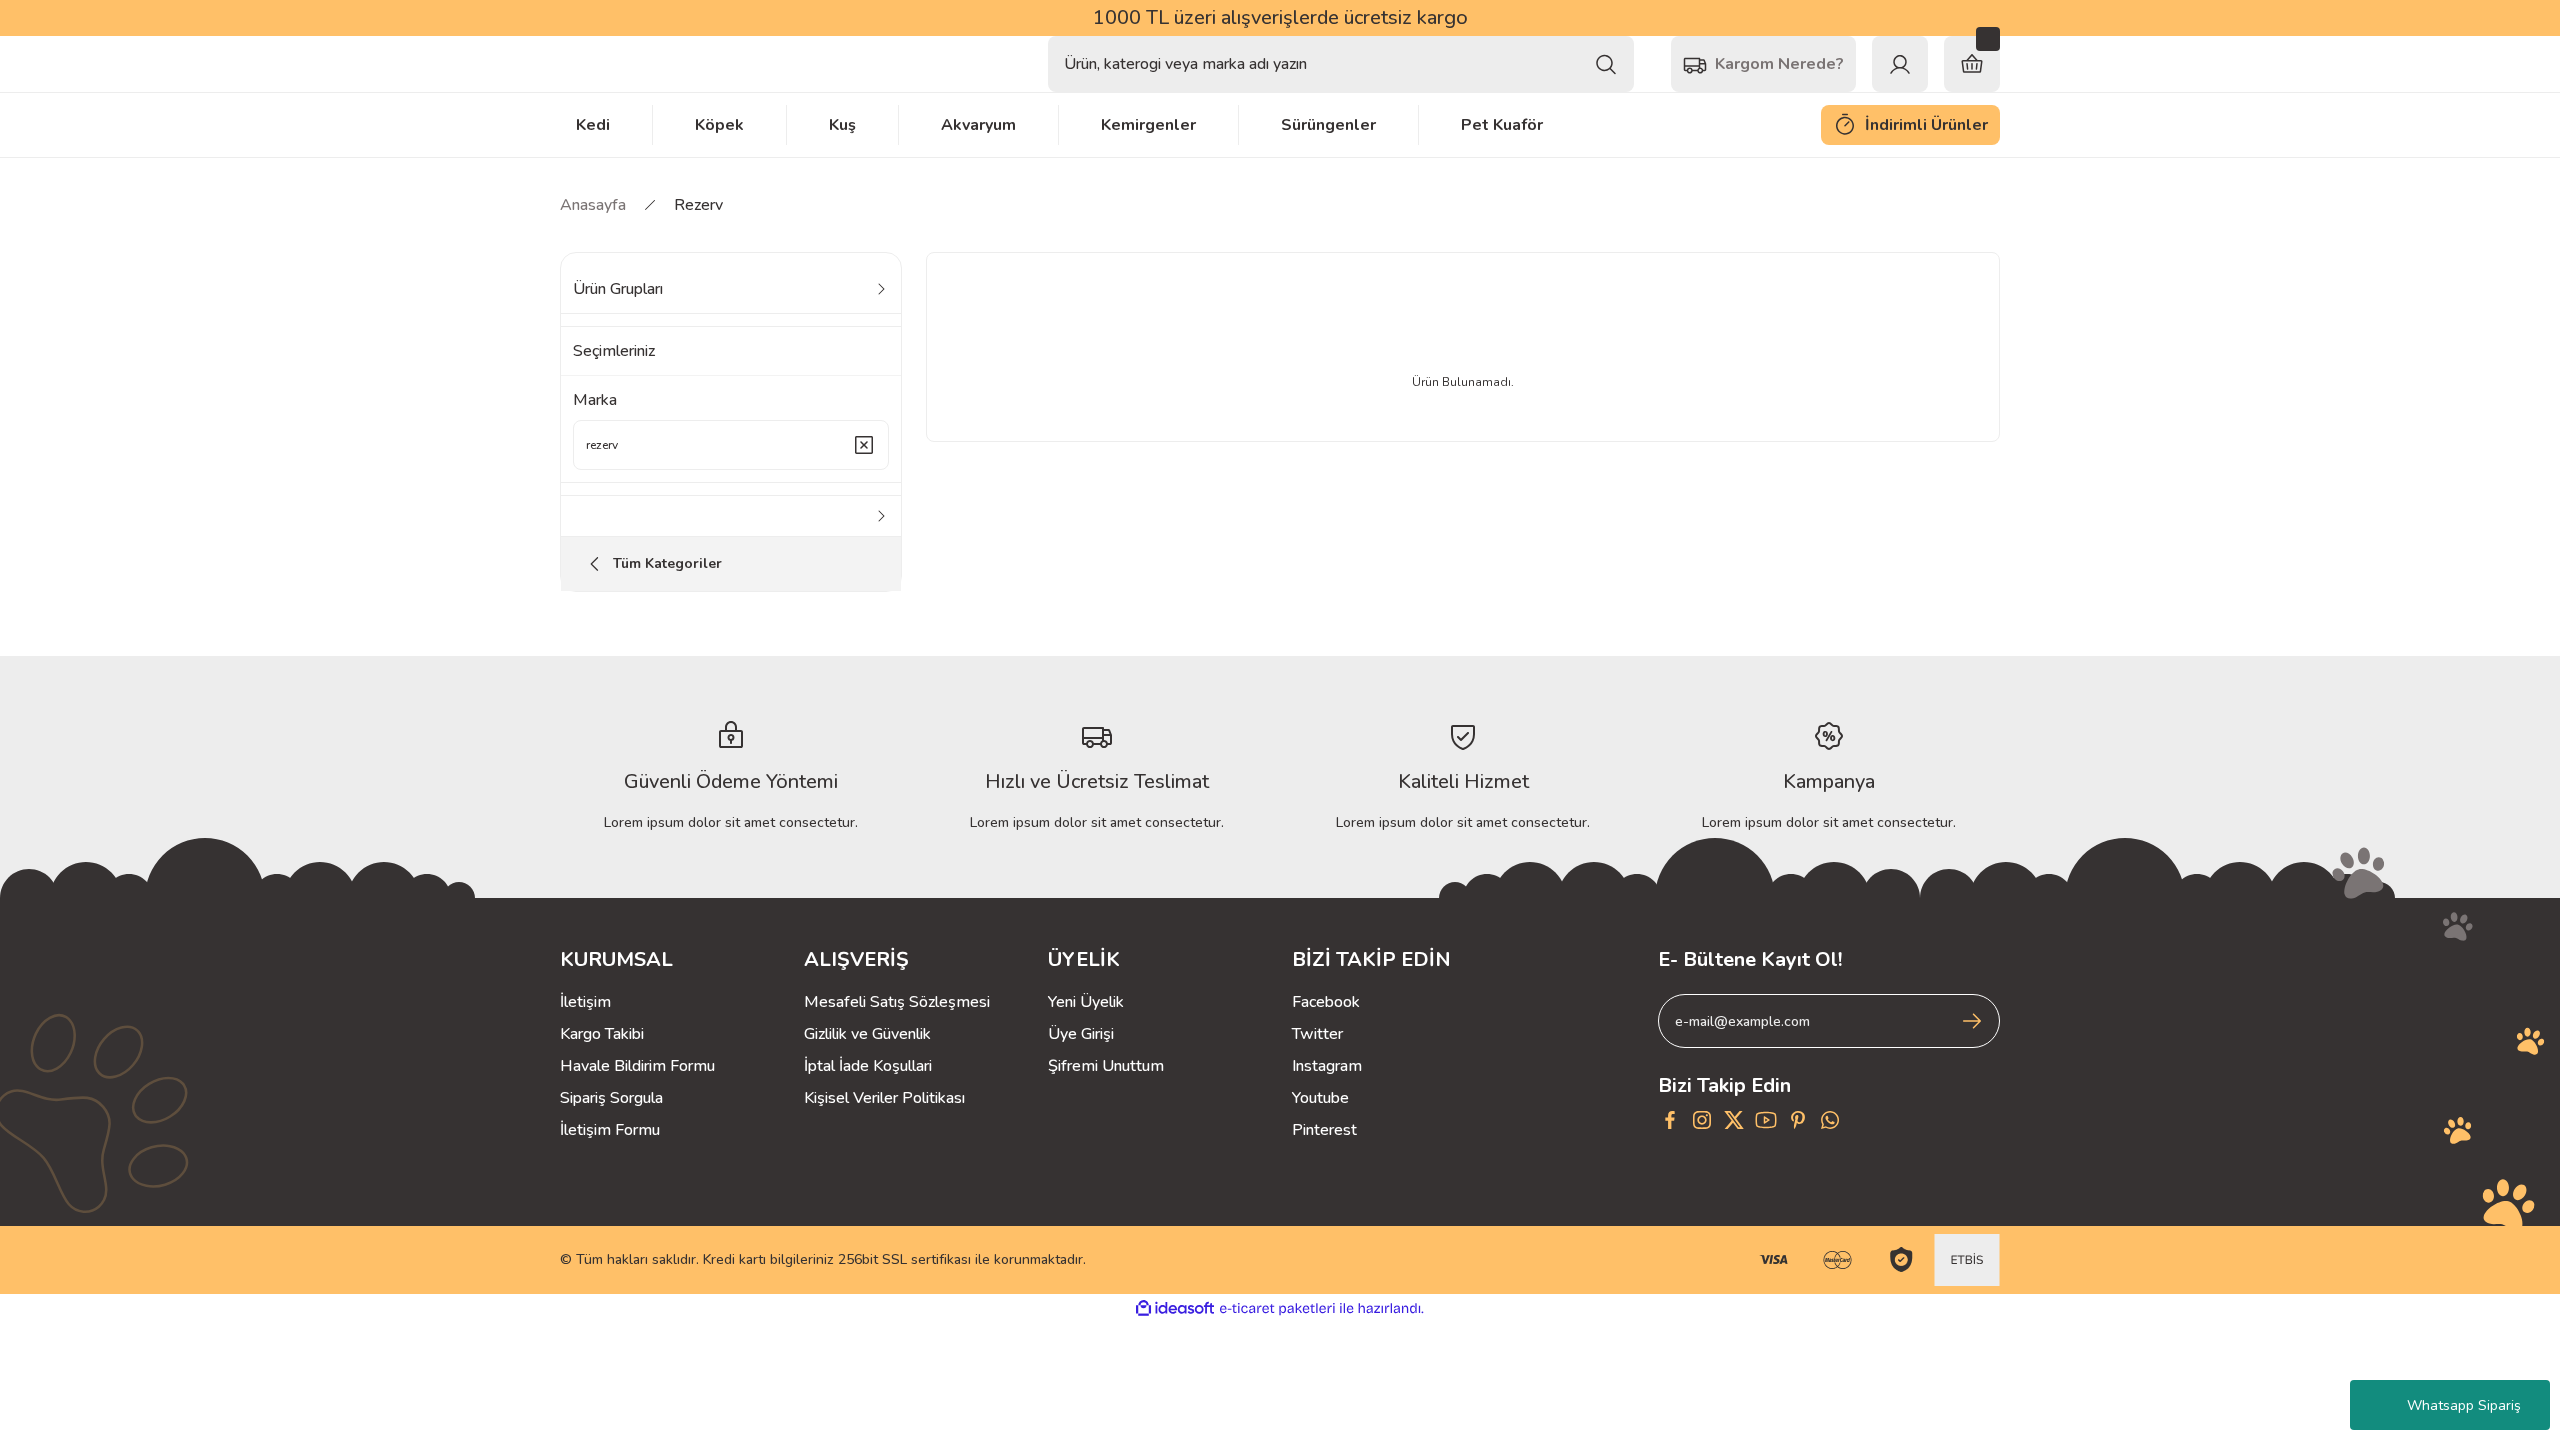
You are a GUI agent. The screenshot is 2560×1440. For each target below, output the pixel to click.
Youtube (1320, 1098)
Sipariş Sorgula (611, 1098)
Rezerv (698, 205)
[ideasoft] (1175, 1308)
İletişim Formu (610, 1130)
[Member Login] (1900, 64)
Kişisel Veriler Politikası (884, 1098)
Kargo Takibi (602, 1034)
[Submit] (1972, 1021)
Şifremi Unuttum (1106, 1066)
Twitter (1317, 1034)
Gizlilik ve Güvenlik (867, 1034)
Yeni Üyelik (1086, 1002)
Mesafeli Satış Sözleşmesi (897, 1002)
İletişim (585, 1002)
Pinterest (1324, 1130)
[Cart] (1972, 64)
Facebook (1326, 1002)
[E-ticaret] (1277, 1309)
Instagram (1327, 1066)
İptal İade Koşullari (868, 1066)
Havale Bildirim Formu (637, 1066)
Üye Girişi (1081, 1034)
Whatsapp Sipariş (2464, 1405)
